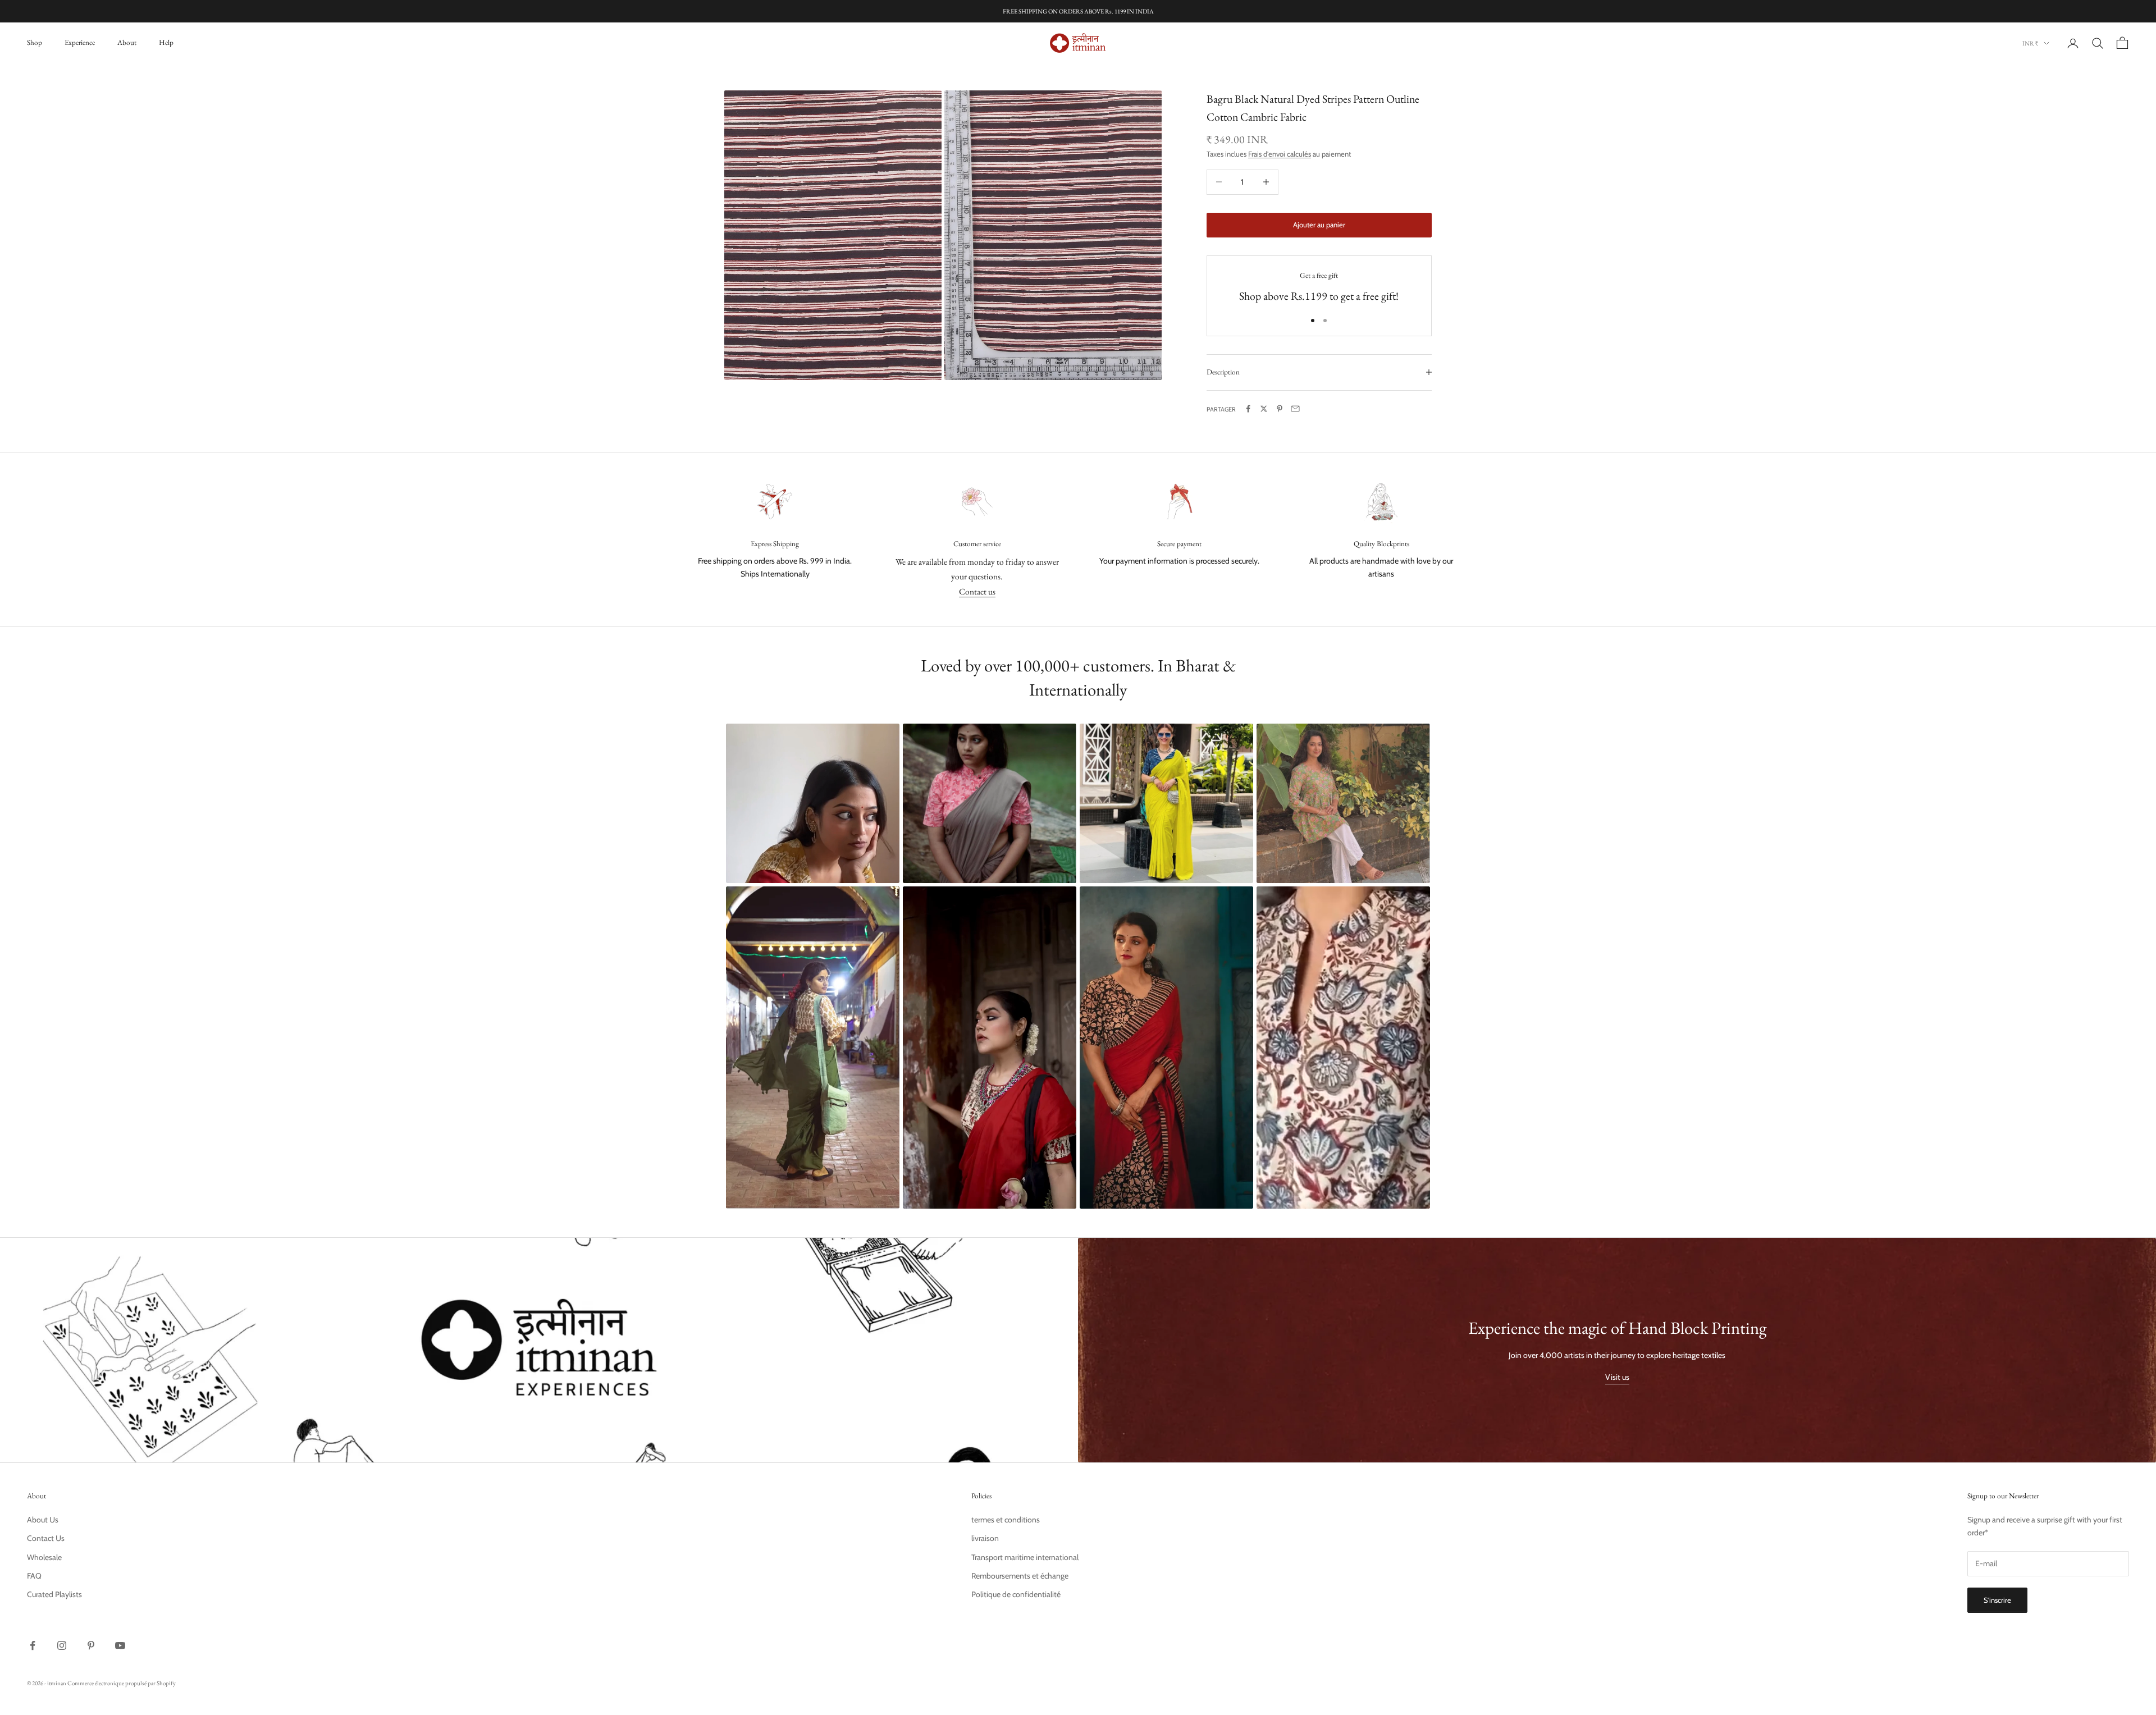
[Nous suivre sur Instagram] (62, 1645)
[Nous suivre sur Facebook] (33, 1645)
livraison (985, 1538)
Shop (35, 42)
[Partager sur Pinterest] (1280, 409)
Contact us (977, 591)
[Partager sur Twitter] (1264, 409)
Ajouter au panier (1319, 225)
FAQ (34, 1576)
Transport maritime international (1025, 1557)
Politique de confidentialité (1016, 1594)
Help (166, 42)
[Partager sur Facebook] (1248, 409)
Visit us (1617, 1377)
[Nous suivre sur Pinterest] (91, 1645)
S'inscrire (1997, 1600)
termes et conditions (1006, 1520)
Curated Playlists (54, 1594)
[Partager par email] (1295, 409)
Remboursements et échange (1020, 1576)
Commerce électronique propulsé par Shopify (122, 1683)
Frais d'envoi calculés (1280, 154)
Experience (80, 42)
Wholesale (44, 1557)
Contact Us (46, 1538)
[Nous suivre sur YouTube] (120, 1645)
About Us (43, 1520)
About (127, 42)
